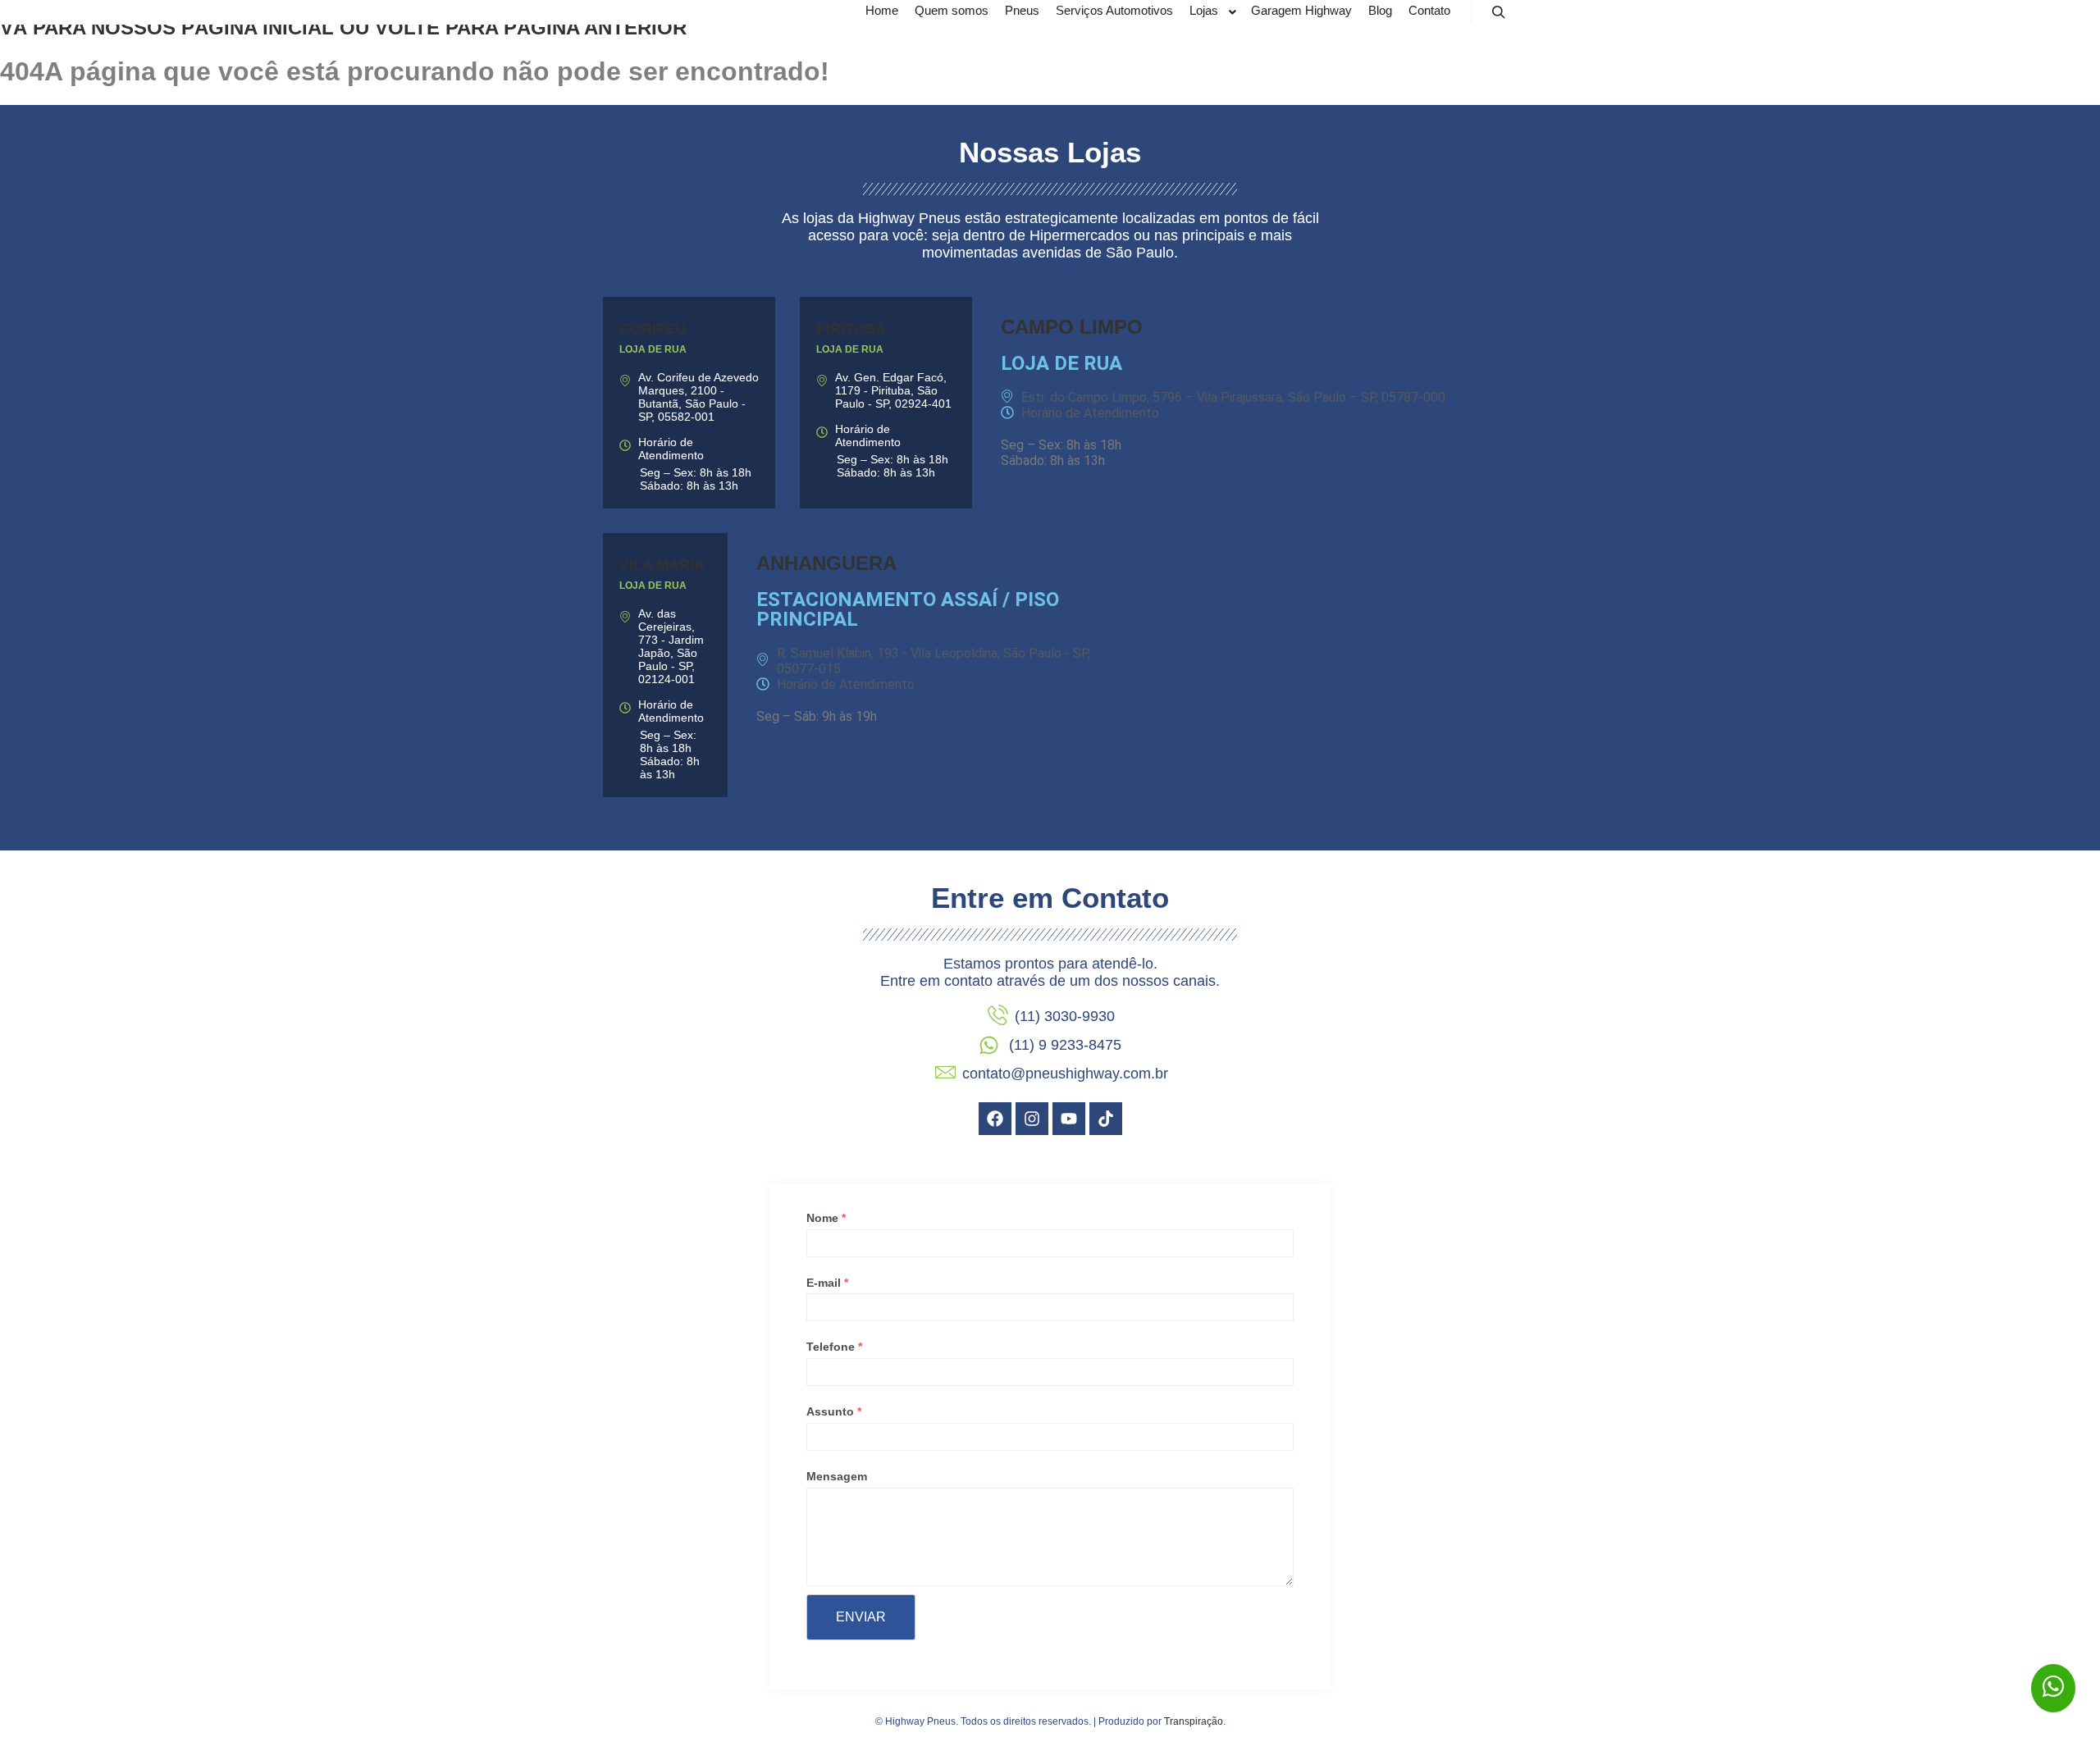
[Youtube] (1069, 1119)
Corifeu (653, 329)
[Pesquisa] (1499, 12)
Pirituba (851, 329)
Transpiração (1194, 1721)
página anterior (595, 27)
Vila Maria (662, 565)
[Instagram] (1032, 1119)
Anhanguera (826, 563)
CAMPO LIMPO (1072, 327)
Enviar (861, 1617)
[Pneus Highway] (669, 12)
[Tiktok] (1106, 1119)
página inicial (258, 27)
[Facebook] (995, 1119)
